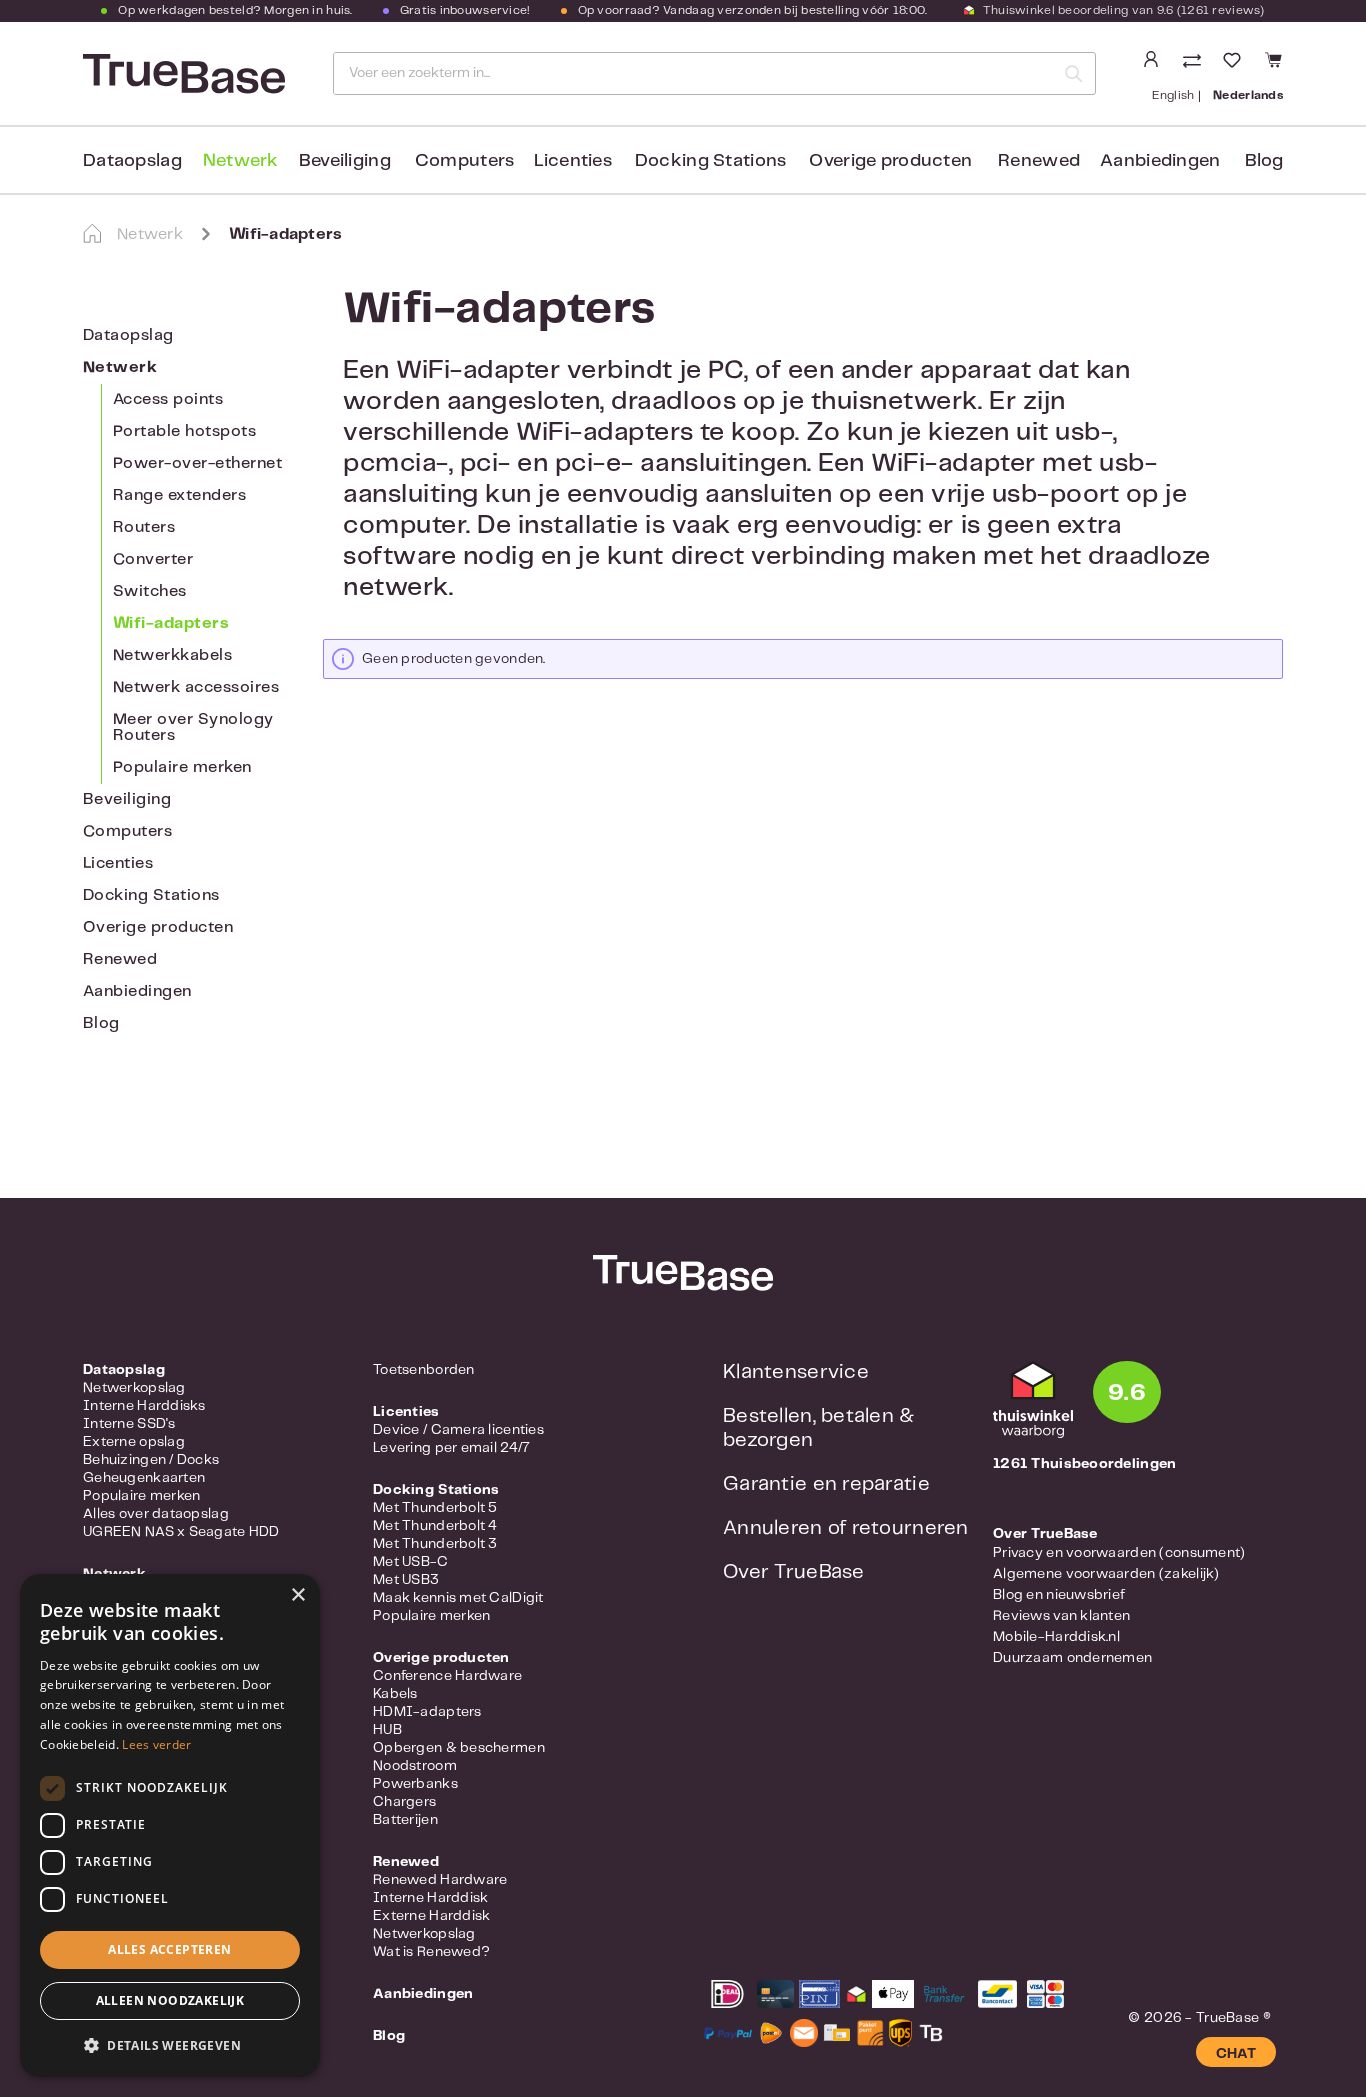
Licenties (118, 863)
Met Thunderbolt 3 (435, 1544)
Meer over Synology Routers (193, 727)
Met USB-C (411, 1562)
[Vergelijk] (1194, 62)
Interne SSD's (129, 1424)
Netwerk (120, 367)
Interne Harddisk (430, 1898)
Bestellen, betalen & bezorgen (819, 1428)
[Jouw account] (1151, 60)
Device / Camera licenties (458, 1430)
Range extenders (179, 495)
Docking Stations (151, 895)
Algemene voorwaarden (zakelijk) (1106, 1574)
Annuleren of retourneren (846, 1528)
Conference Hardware (447, 1676)
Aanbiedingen (137, 991)
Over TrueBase (794, 1572)
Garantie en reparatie (826, 1484)
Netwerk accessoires (196, 687)
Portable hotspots (184, 431)
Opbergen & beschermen (459, 1748)
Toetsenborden (424, 1370)
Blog (101, 1023)
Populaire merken (182, 767)
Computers (127, 831)
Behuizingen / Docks (151, 1460)
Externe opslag (134, 1442)
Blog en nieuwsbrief (1059, 1595)
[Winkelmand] (1270, 60)
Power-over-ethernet (197, 463)
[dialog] (170, 1825)
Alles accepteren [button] (169, 1949)
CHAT (1236, 2054)
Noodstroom (415, 1766)
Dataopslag (128, 335)
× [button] (297, 1595)
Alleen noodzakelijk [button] (170, 2000)
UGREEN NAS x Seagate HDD (181, 1532)
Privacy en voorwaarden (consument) (1119, 1553)
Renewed (120, 959)
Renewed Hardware (440, 1880)
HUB (387, 1730)
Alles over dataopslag (156, 1514)
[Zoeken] (1074, 73)
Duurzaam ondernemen (1072, 1658)
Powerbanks (415, 1784)
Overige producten (158, 927)
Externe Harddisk (431, 1916)
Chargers (404, 1802)
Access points (168, 399)
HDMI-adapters (427, 1712)
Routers (144, 527)
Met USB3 (406, 1580)
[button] (170, 2045)
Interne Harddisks (144, 1406)
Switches (150, 591)
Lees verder (156, 1744)
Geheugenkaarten (144, 1478)
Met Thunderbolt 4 (435, 1526)
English (1173, 95)
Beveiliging (127, 799)
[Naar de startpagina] (182, 74)
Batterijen (405, 1820)
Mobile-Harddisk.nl (1056, 1637)
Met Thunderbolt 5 (435, 1508)
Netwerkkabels (172, 655)
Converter (153, 559)
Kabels (395, 1694)
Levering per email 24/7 (451, 1448)
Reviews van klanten (1061, 1616)
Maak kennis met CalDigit (458, 1598)
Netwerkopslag (134, 1388)
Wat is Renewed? (431, 1952)
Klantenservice (796, 1372)
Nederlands (1248, 95)
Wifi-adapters (171, 623)
